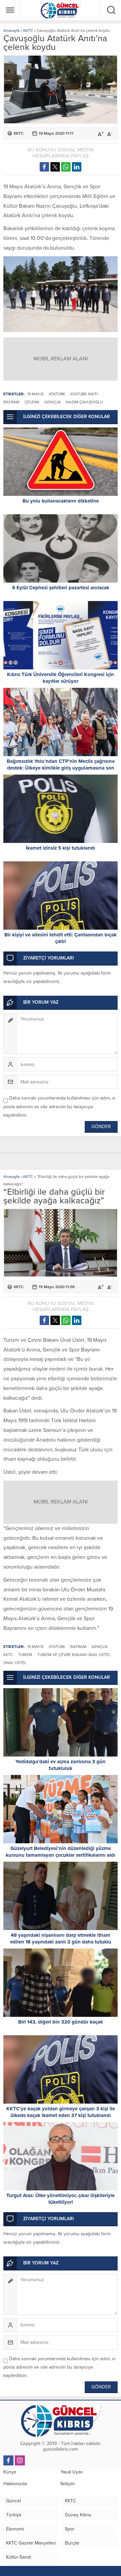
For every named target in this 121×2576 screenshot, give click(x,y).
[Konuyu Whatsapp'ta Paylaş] (66, 167)
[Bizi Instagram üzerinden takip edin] (20, 2460)
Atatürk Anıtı (84, 394)
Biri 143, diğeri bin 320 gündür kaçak (61, 2022)
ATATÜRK (57, 394)
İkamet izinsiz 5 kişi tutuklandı (61, 848)
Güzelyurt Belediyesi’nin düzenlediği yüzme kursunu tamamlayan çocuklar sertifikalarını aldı (61, 1852)
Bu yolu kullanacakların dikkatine (61, 501)
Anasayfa (11, 30)
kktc (8, 1655)
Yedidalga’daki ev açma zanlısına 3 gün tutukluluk (61, 1765)
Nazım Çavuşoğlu (84, 402)
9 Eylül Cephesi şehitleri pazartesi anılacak (61, 588)
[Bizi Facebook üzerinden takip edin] (8, 2460)
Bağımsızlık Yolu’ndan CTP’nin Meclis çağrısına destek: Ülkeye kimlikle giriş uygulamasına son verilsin (61, 768)
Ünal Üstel (15, 1663)
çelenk (32, 402)
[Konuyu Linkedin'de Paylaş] (77, 167)
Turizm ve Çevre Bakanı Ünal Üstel (74, 1655)
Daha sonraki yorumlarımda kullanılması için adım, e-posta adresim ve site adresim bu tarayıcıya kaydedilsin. (60, 1106)
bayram (11, 402)
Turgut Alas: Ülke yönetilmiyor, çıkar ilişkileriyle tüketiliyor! (61, 2199)
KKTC (28, 30)
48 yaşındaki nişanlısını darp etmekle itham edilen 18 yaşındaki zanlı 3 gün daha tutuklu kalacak (61, 1942)
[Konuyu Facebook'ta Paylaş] (44, 167)
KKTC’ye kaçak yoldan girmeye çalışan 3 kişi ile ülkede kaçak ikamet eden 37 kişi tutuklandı (61, 2112)
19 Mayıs (35, 394)
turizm (25, 1655)
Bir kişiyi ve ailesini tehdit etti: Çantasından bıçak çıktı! (61, 938)
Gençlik (53, 402)
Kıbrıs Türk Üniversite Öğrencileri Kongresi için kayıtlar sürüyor (61, 678)
